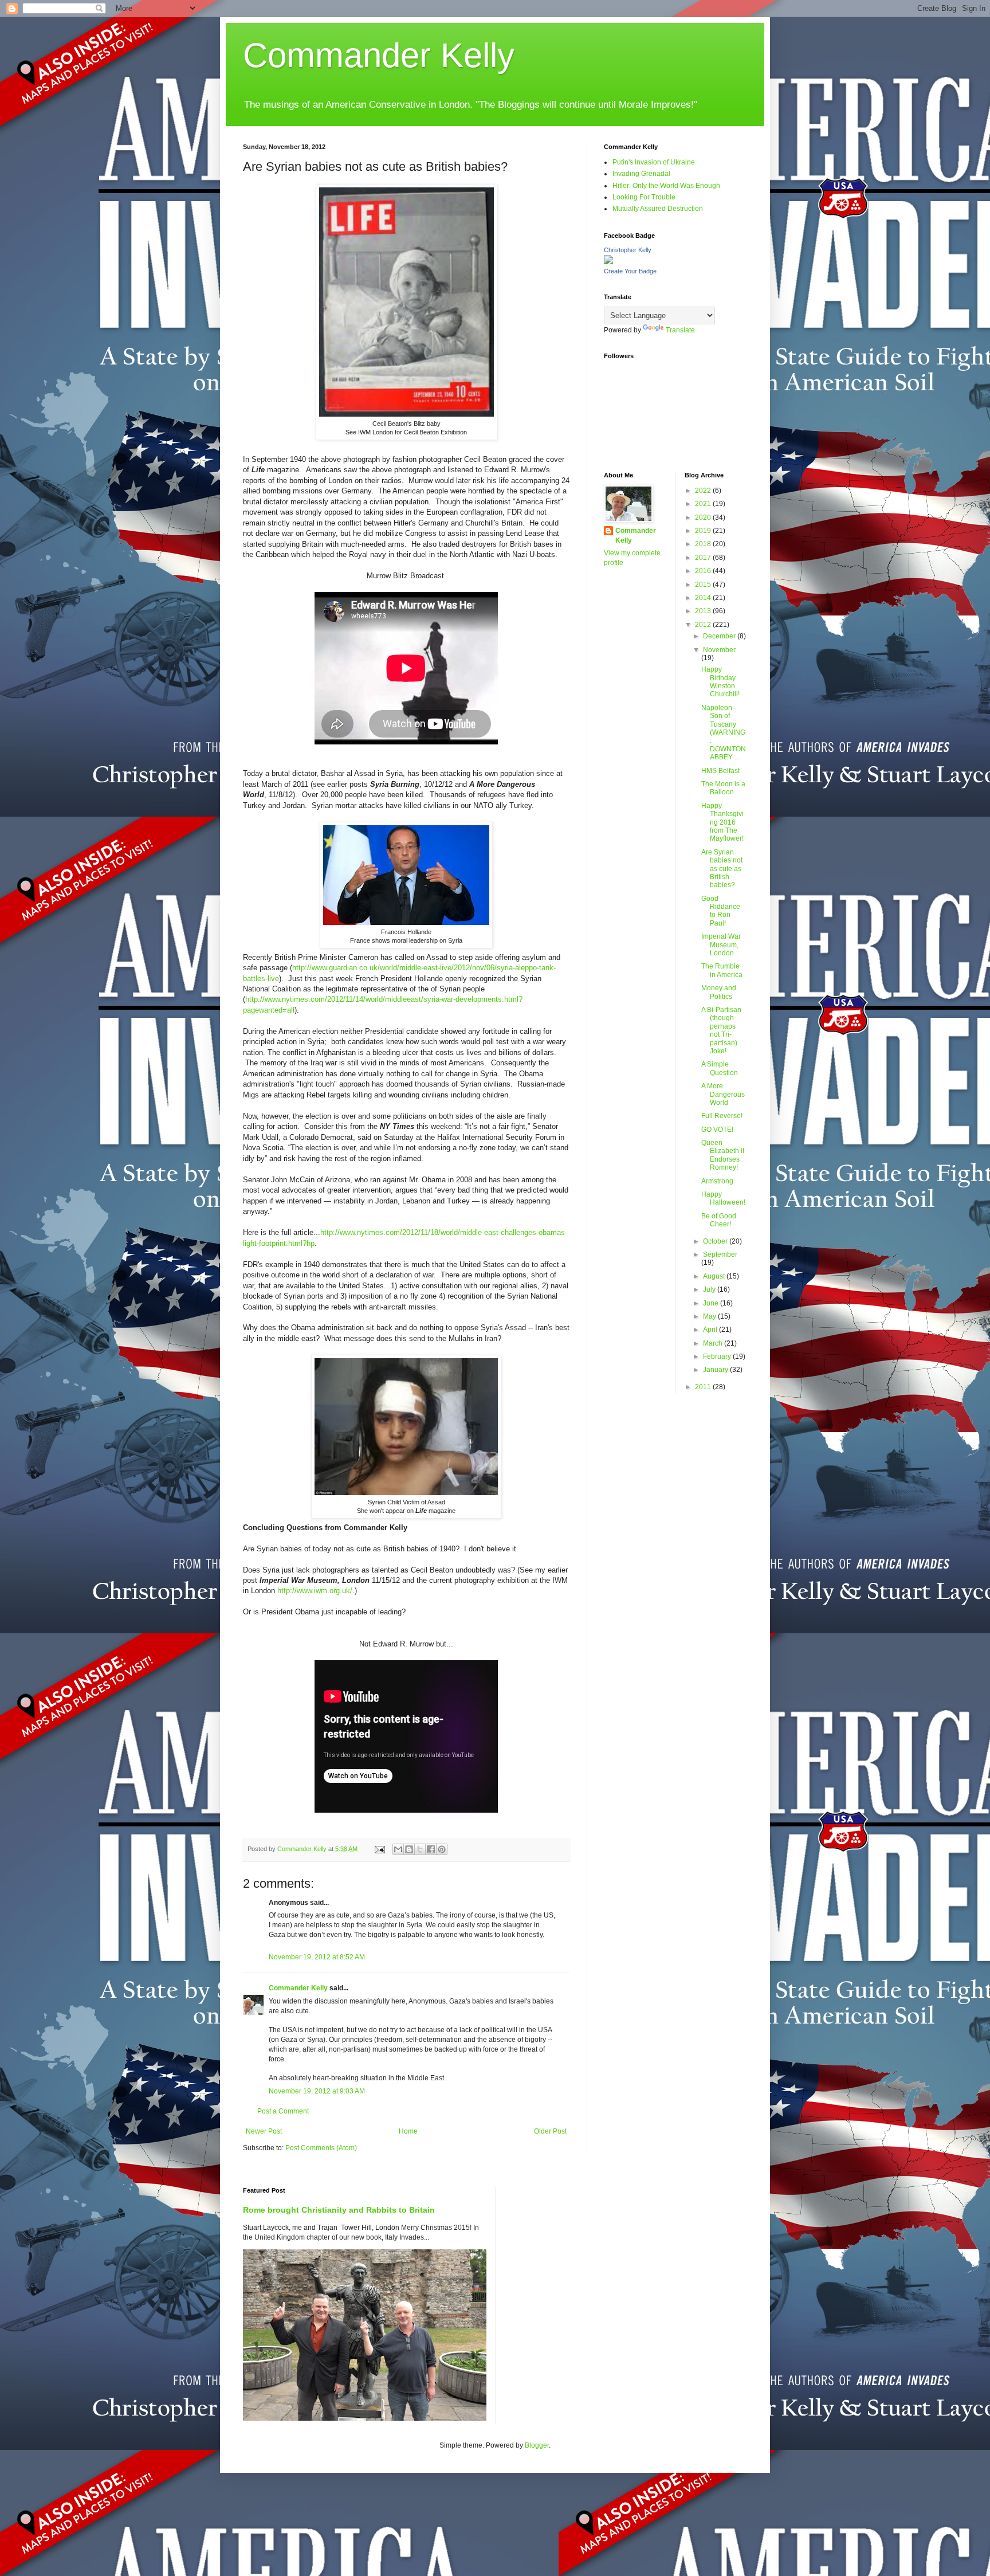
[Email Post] (379, 1849)
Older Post (550, 2131)
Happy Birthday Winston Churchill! (720, 682)
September (720, 1254)
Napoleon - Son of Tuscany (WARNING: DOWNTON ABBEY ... (724, 732)
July (710, 1289)
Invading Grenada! (641, 174)
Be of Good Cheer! (719, 1220)
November (719, 650)
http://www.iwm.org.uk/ (315, 1591)
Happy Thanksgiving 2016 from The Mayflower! (722, 822)
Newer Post (264, 2131)
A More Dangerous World (723, 1094)
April (711, 1330)
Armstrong (717, 1181)
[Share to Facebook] (431, 1849)
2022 (704, 491)
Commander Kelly (379, 55)
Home (408, 2131)
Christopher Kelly (628, 250)
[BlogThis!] (409, 1849)
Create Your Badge (630, 271)
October (716, 1241)
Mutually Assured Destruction (658, 209)
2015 (704, 585)
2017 (704, 558)
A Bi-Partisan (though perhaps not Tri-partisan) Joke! (721, 1030)
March (714, 1343)
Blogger (537, 2445)
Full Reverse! (722, 1116)
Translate (680, 330)
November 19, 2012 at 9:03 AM (317, 2091)
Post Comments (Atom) (321, 2148)
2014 (704, 598)
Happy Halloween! (723, 1198)
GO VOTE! (717, 1130)
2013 (704, 611)
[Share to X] (420, 1849)
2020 (704, 517)
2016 (704, 571)
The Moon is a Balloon (723, 788)
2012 (704, 625)
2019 (704, 531)
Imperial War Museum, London (721, 945)
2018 (704, 544)
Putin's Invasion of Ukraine (654, 162)
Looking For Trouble (644, 197)
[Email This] (398, 1849)
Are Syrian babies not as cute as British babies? (722, 869)
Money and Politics (719, 992)
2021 (704, 504)
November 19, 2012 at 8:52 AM (317, 1957)
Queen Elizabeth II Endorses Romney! (723, 1155)
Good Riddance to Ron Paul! (721, 911)
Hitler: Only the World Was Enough (666, 186)
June (712, 1303)
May (710, 1316)
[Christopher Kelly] (608, 262)
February (718, 1356)
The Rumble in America (722, 970)
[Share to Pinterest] (442, 1849)
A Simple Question (720, 1068)
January (716, 1370)
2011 (704, 1387)
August (715, 1276)
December (720, 636)
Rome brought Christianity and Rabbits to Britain (339, 2210)
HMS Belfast (720, 771)
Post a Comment (283, 2111)
